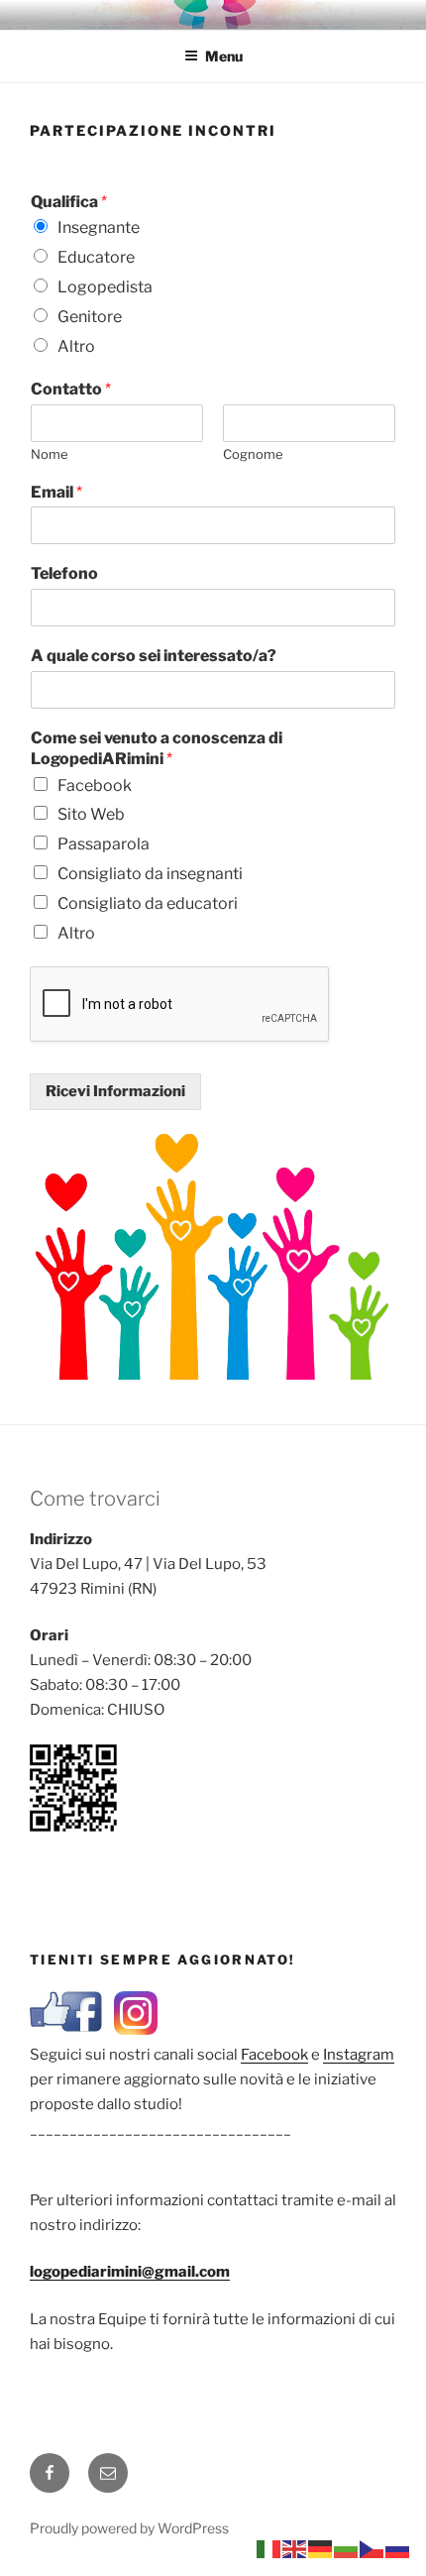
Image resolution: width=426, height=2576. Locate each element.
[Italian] (269, 2548)
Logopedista (105, 287)
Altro (76, 346)
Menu (224, 56)
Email (56, 492)
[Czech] (373, 2548)
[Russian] (398, 2548)
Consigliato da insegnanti (150, 874)
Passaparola (104, 844)
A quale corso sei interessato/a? (154, 656)
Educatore (96, 257)
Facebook (95, 785)
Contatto (71, 389)
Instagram (359, 2055)
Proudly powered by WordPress (129, 2528)
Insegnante (99, 227)
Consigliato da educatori (148, 903)
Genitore (90, 317)
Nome (50, 454)
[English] (295, 2548)
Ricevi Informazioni (115, 1091)
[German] (321, 2548)
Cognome (253, 454)
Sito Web (91, 814)
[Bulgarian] (347, 2548)
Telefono (64, 573)
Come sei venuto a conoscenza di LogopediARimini (157, 748)
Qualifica (69, 202)
